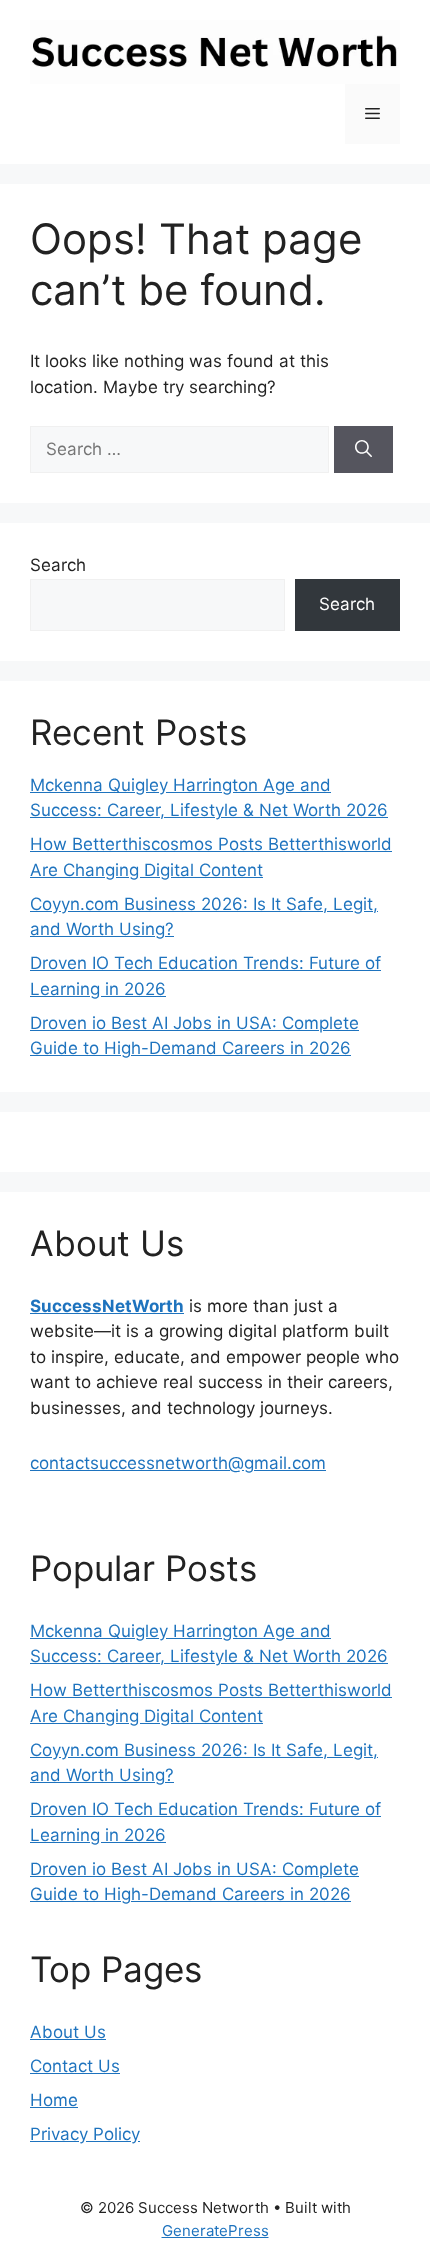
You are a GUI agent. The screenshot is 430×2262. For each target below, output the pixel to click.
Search (58, 565)
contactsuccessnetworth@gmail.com (178, 1463)
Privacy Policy (85, 2134)
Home (54, 2100)
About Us (68, 2032)
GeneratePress (215, 2230)
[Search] (363, 450)
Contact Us (75, 2066)
